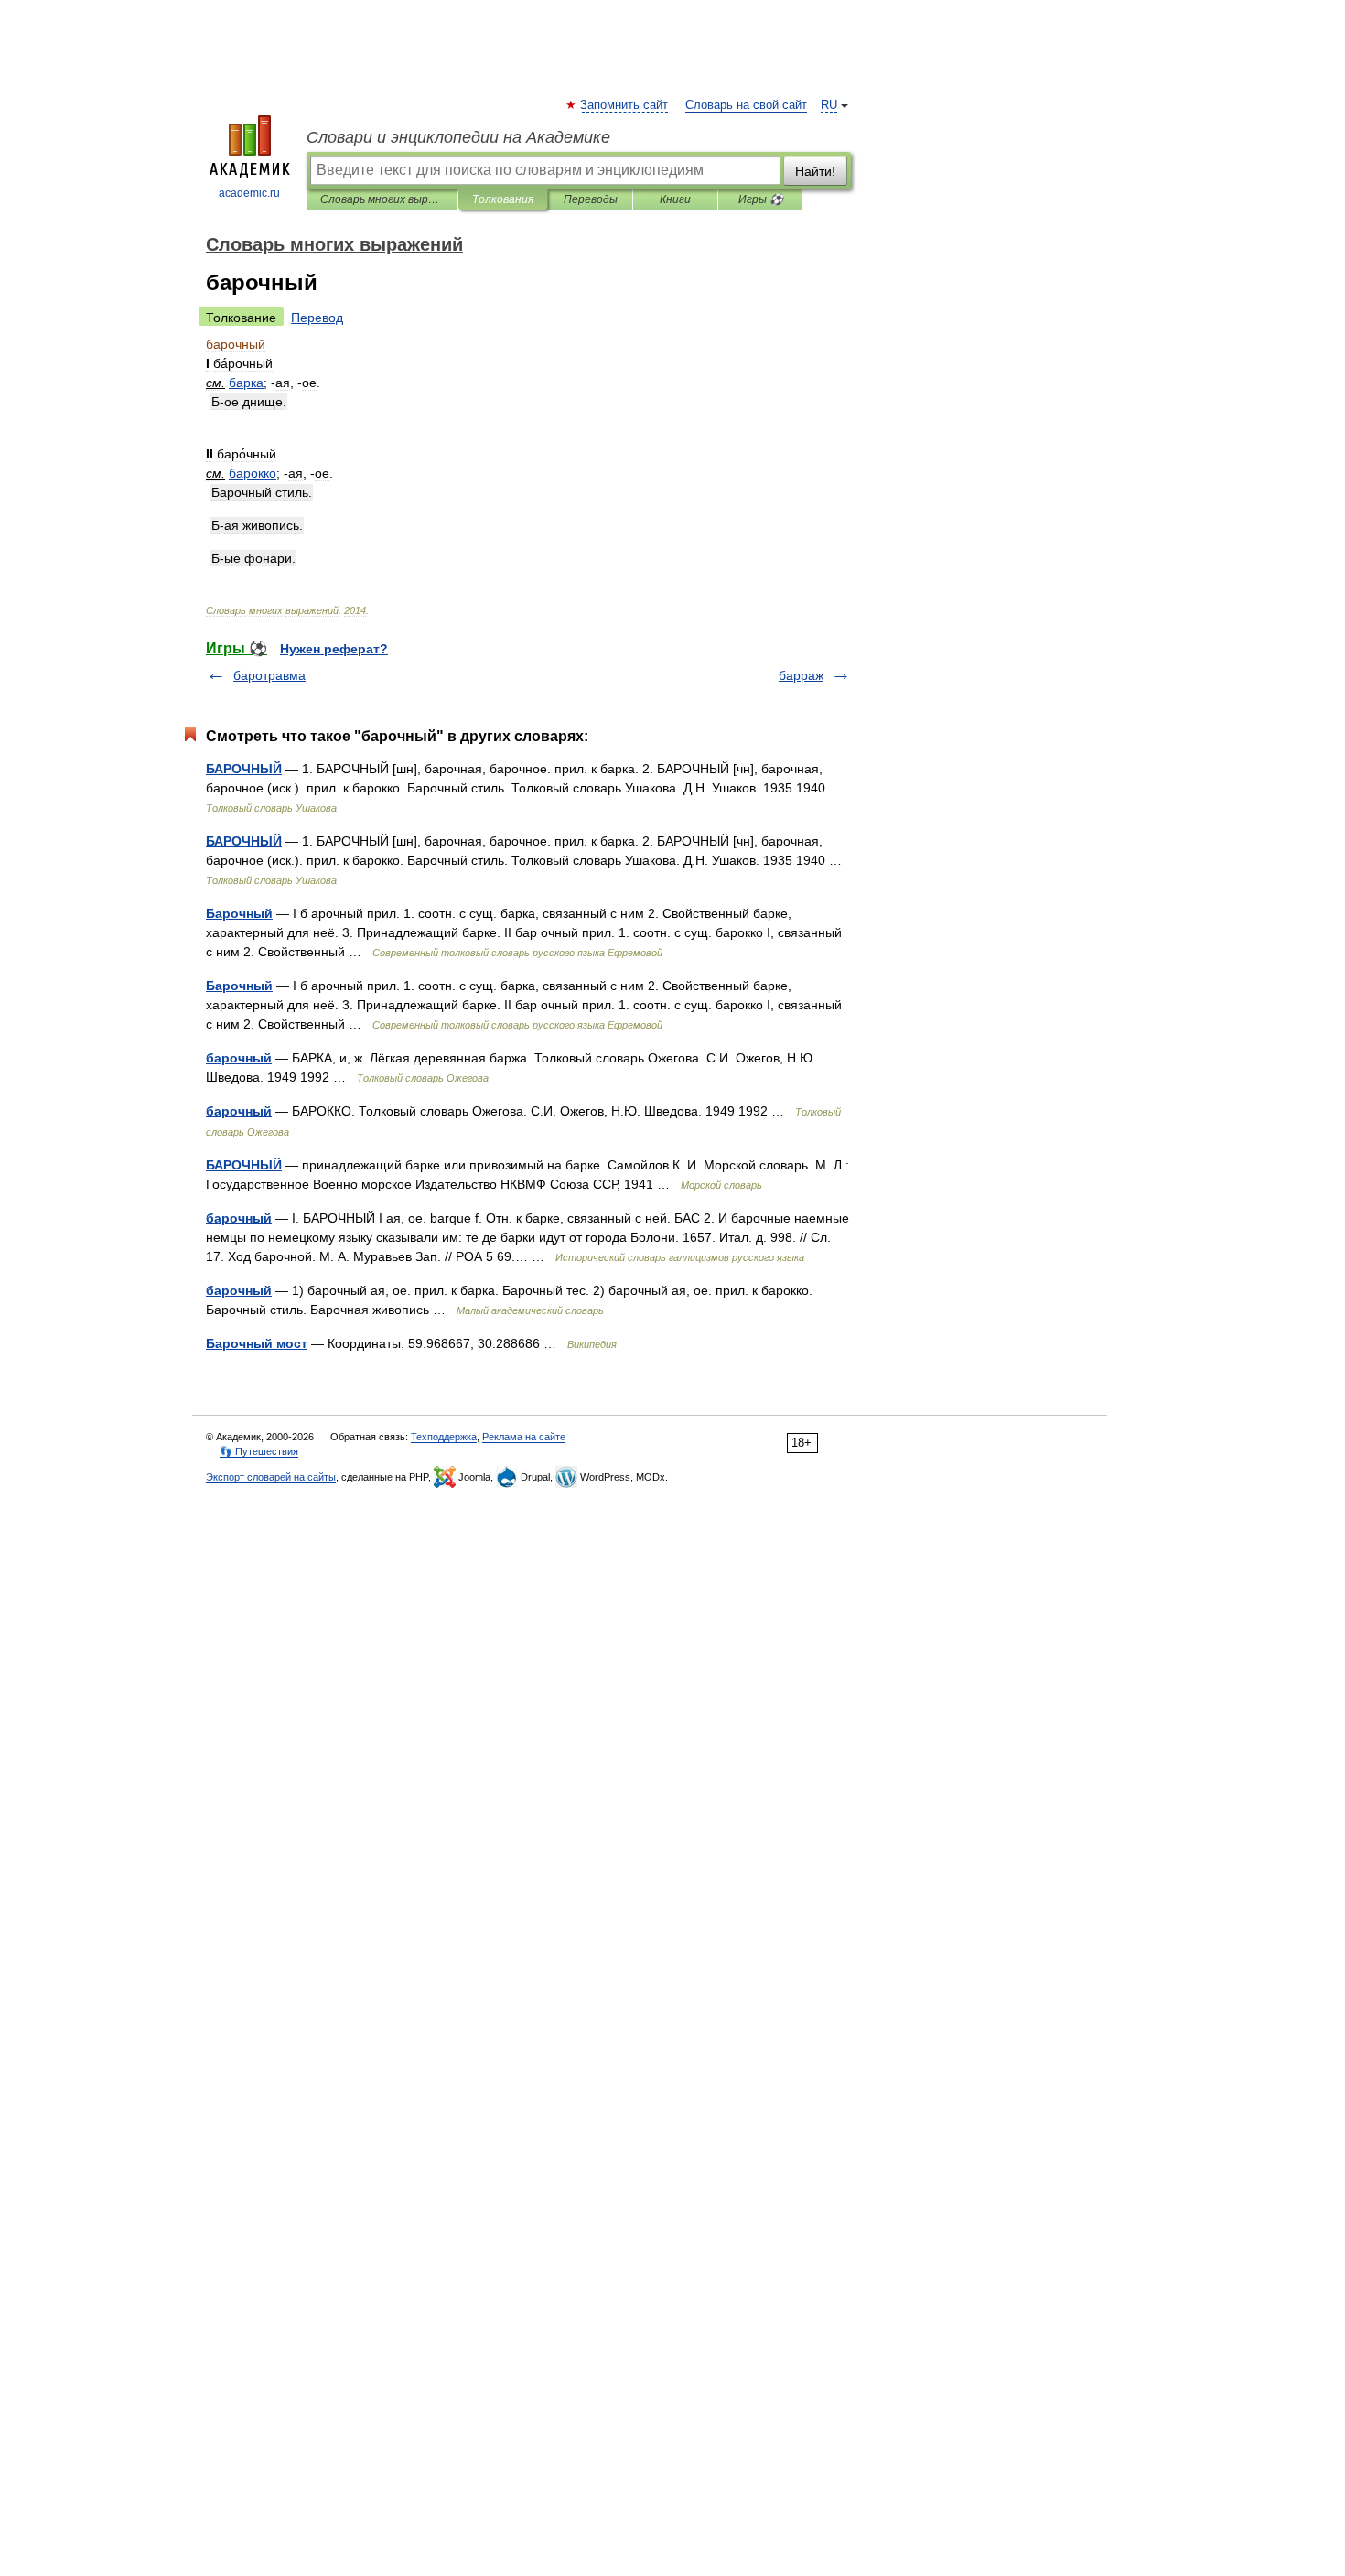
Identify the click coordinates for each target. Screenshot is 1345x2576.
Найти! (815, 171)
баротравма (269, 675)
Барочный (239, 913)
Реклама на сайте (524, 1437)
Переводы (591, 199)
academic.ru (249, 193)
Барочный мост (257, 1343)
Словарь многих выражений (382, 199)
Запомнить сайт (625, 105)
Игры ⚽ (761, 199)
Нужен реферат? (334, 649)
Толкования (503, 199)
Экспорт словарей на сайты (271, 1477)
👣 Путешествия (259, 1451)
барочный (239, 1058)
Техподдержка (444, 1437)
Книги (675, 199)
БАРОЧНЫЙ (244, 769)
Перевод (317, 318)
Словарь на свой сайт (746, 105)
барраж (801, 675)
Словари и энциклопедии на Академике (458, 137)
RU (829, 105)
